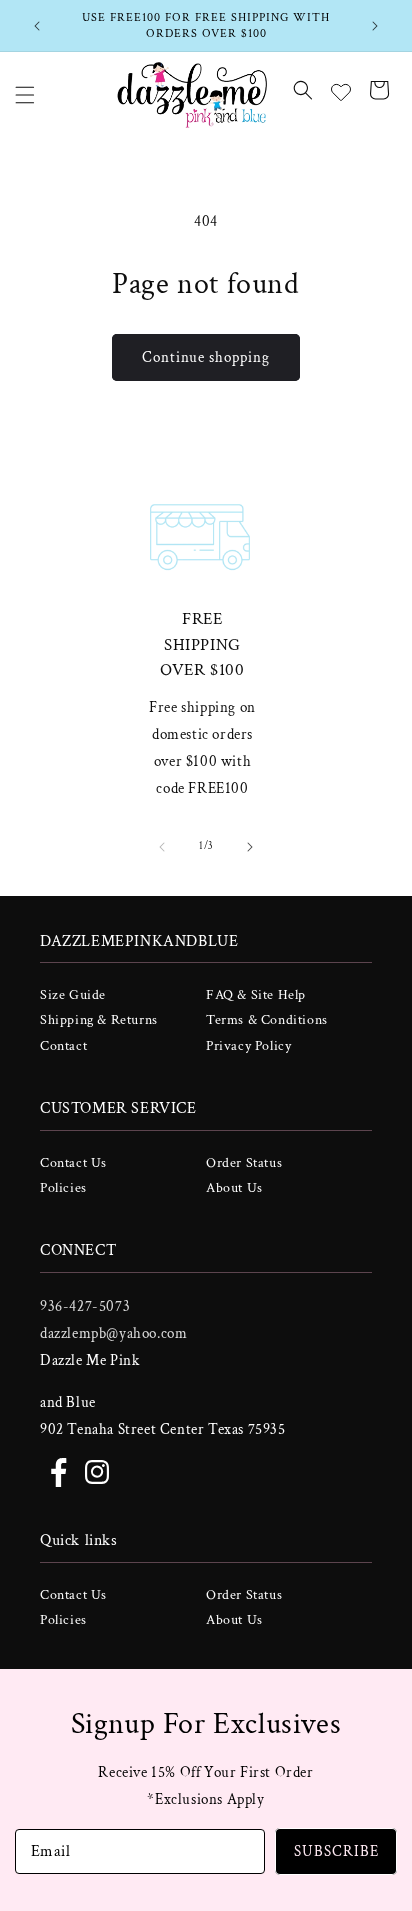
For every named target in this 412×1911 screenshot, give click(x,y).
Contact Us (73, 1163)
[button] (25, 95)
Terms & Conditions (267, 1020)
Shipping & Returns (99, 1020)
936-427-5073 (85, 1306)
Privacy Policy (248, 1046)
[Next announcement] (375, 26)
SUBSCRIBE (336, 1851)
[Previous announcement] (37, 26)
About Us (234, 1188)
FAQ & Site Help (256, 995)
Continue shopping (206, 357)
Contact (63, 1046)
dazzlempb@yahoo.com (113, 1333)
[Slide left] (162, 847)
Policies (63, 1188)
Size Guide (73, 995)
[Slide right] (250, 847)
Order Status (244, 1163)
